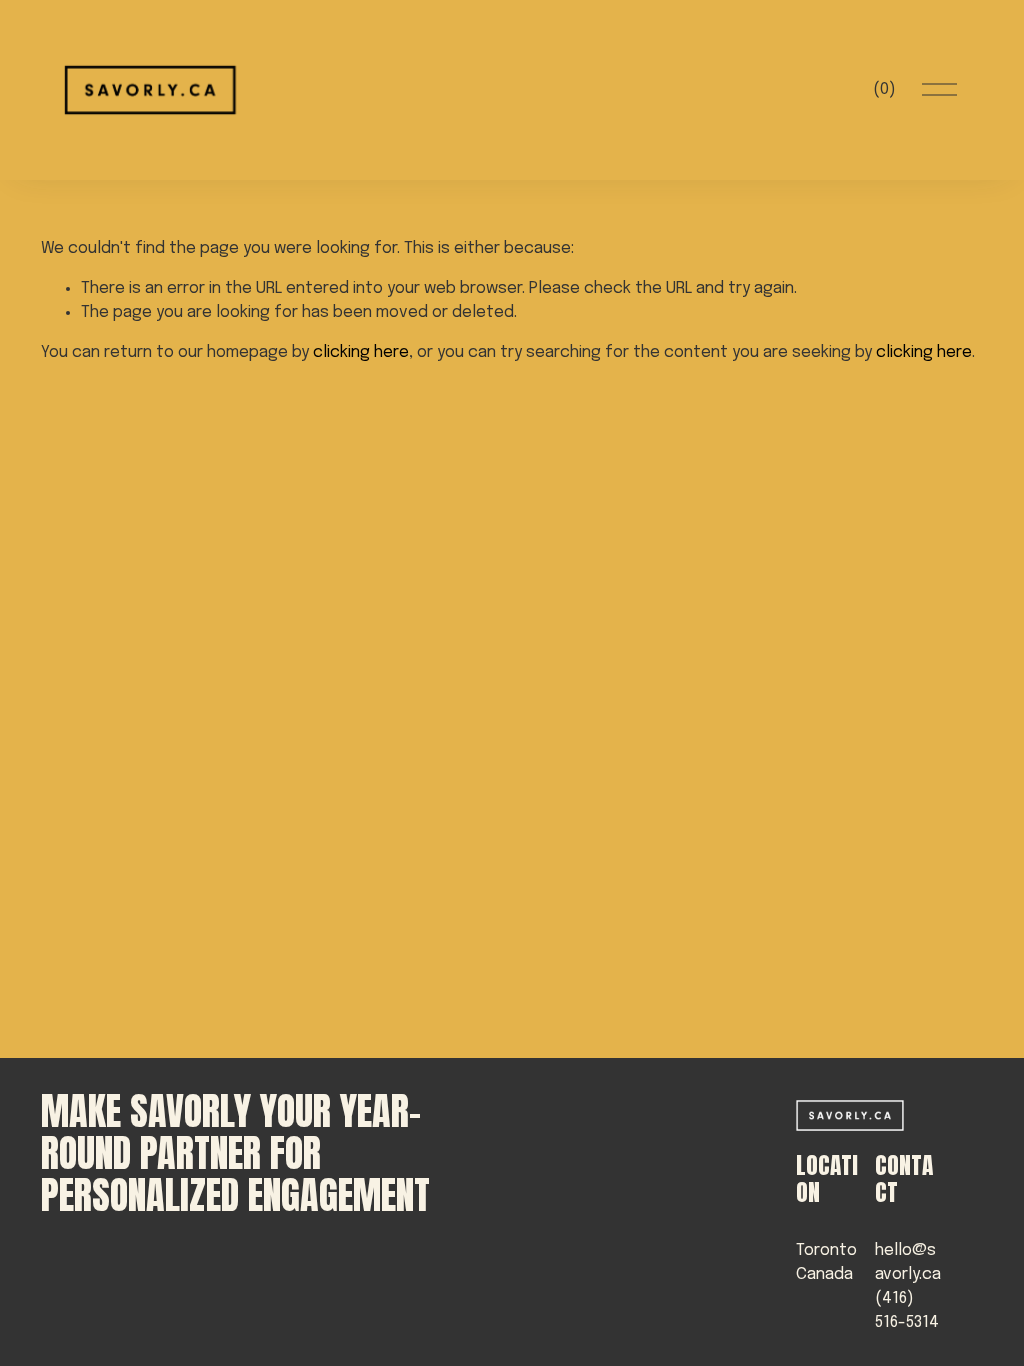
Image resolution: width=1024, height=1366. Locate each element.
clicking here (361, 352)
